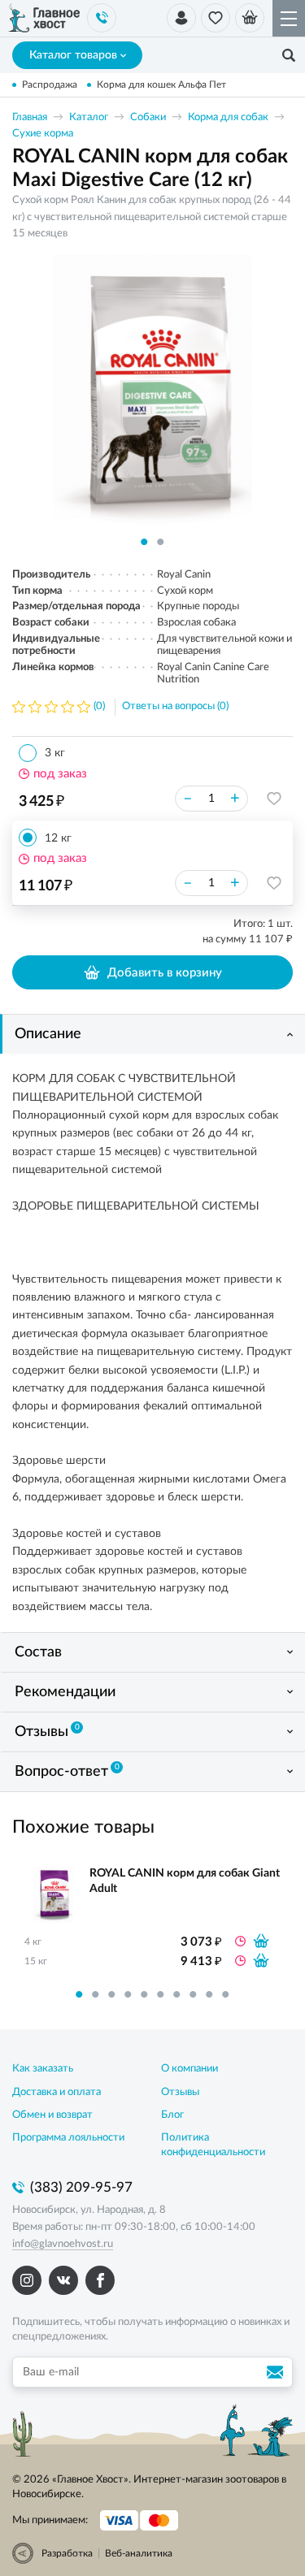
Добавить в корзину (165, 973)
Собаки (148, 117)
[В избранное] (274, 799)
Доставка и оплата (57, 2092)
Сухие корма (43, 134)
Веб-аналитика (139, 2553)
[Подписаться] (277, 2372)
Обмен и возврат (52, 2115)
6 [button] (161, 1994)
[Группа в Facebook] (100, 2280)
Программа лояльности (68, 2138)
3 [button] (112, 1994)
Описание (48, 1034)
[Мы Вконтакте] (63, 2280)
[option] (152, 395)
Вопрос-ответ (67, 1771)
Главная (30, 117)
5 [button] (145, 1994)
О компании (190, 2069)
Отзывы (47, 1731)
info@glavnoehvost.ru (63, 2244)
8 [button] (194, 1994)
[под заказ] (261, 1941)
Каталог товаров (73, 55)
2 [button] (161, 542)
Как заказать (43, 2069)
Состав (38, 1652)
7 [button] (177, 1994)
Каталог (89, 117)
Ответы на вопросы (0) (175, 706)
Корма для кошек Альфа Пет (161, 84)
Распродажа (50, 84)
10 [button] (226, 1994)
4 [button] (129, 1994)
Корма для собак (228, 117)
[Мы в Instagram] (27, 2280)
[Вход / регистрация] (181, 18)
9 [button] (210, 1994)
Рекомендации (65, 1692)
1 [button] (145, 542)
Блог (172, 2115)
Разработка (67, 2553)
